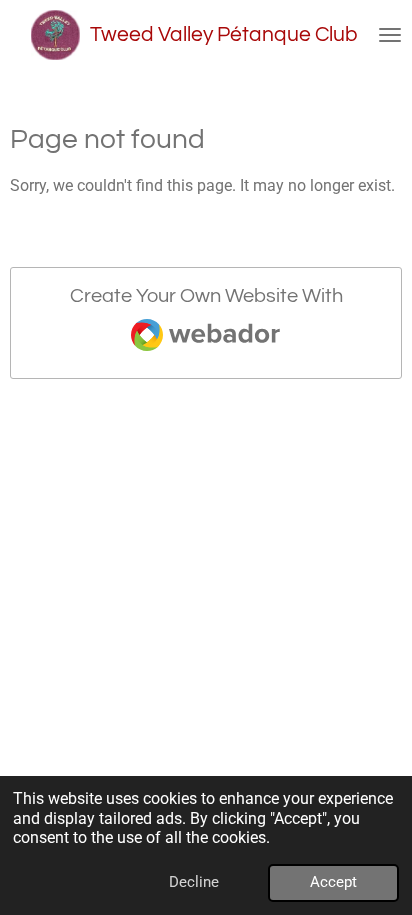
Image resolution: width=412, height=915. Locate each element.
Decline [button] (194, 882)
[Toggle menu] (390, 35)
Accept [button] (333, 882)
